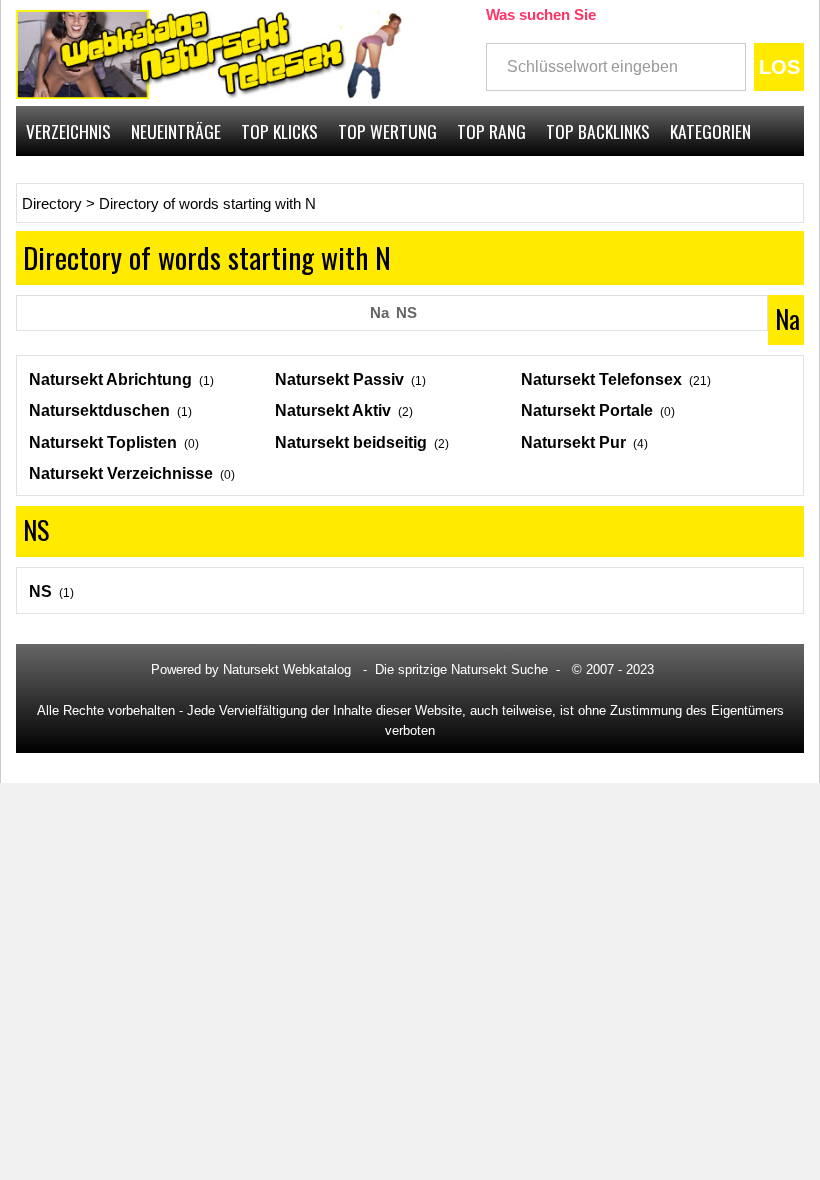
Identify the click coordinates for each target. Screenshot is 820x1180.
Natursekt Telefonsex (601, 379)
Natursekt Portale (587, 410)
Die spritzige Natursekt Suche (461, 669)
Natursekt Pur (573, 442)
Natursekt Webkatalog (287, 669)
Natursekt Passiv (339, 379)
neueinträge (176, 131)
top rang (491, 131)
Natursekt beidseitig (351, 442)
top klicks (279, 131)
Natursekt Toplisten (103, 442)
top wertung (387, 131)
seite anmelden (740, 181)
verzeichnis (68, 131)
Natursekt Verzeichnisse (121, 473)
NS (406, 313)
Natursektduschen (99, 410)
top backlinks (598, 131)
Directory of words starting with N (207, 204)
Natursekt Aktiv (333, 410)
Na (379, 313)
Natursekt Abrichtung (110, 379)
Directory (52, 204)
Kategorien (710, 131)
